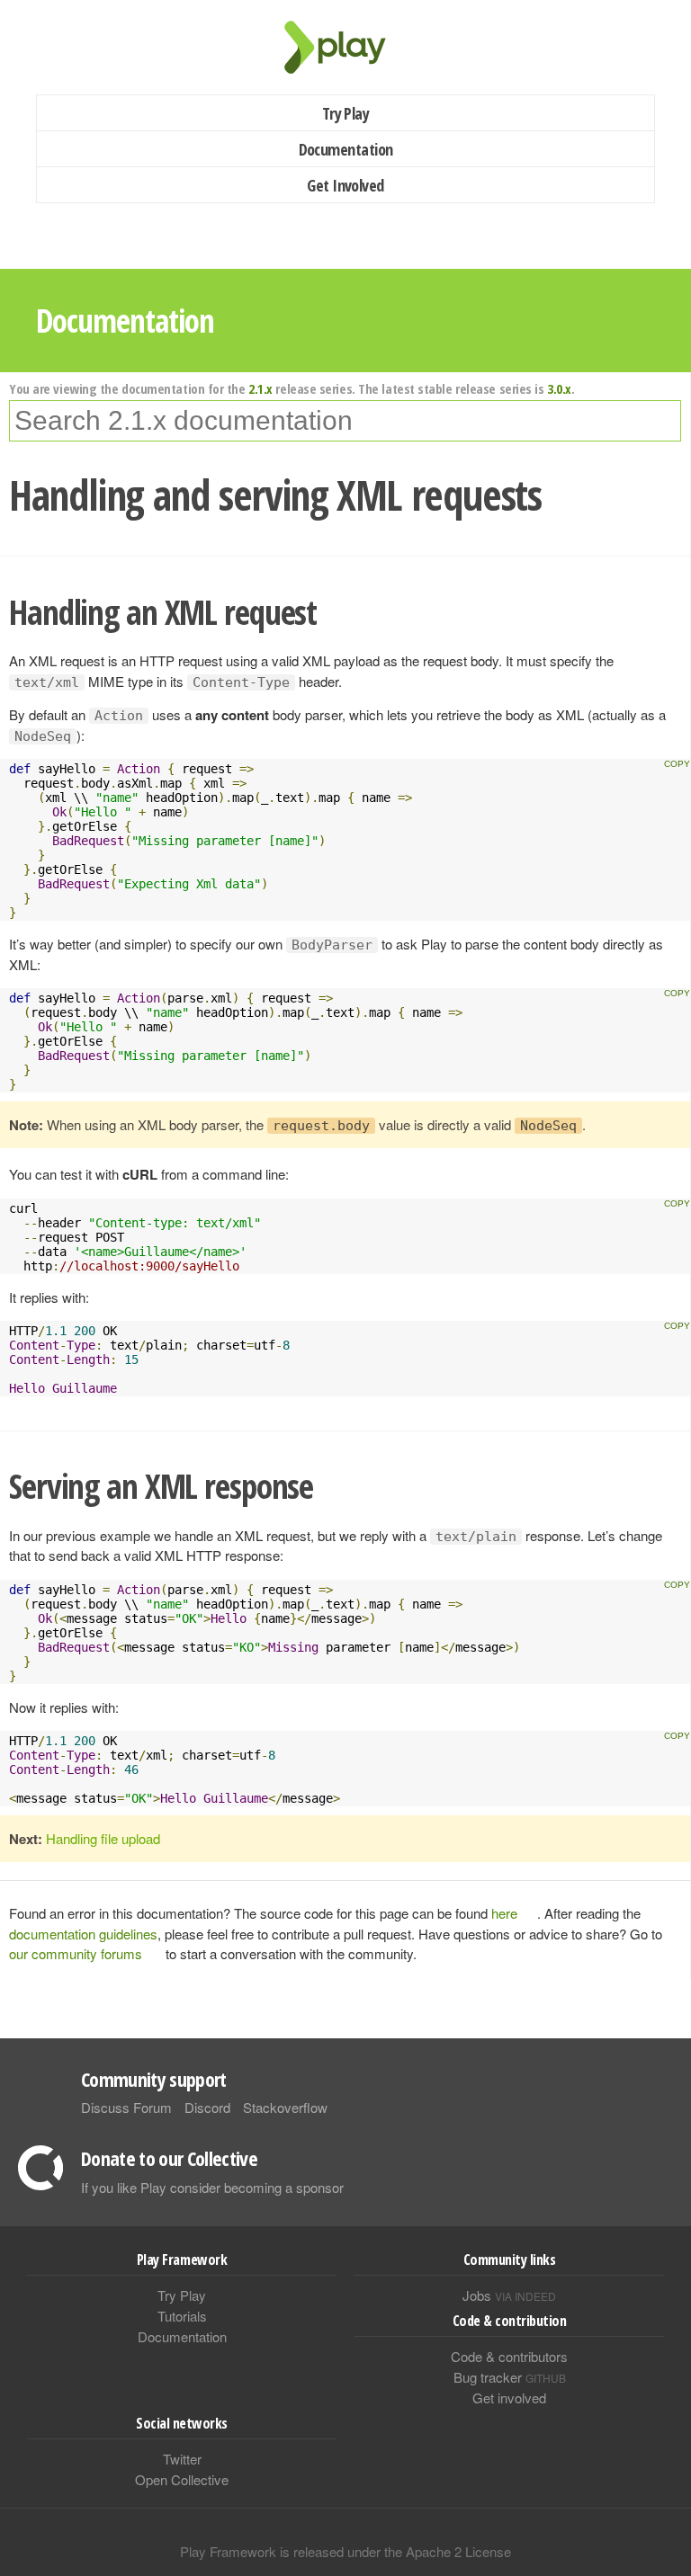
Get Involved (345, 185)
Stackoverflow (285, 2107)
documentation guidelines (83, 1934)
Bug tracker (510, 2377)
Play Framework (345, 47)
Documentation (346, 149)
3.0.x (559, 388)
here (504, 1913)
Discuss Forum (126, 2107)
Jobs (509, 2295)
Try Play (346, 113)
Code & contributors (509, 2356)
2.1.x (260, 388)
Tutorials (182, 2316)
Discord (207, 2107)
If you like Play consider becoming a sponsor (212, 2187)
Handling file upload (103, 1838)
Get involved (509, 2398)
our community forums (76, 1953)
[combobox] (345, 421)
